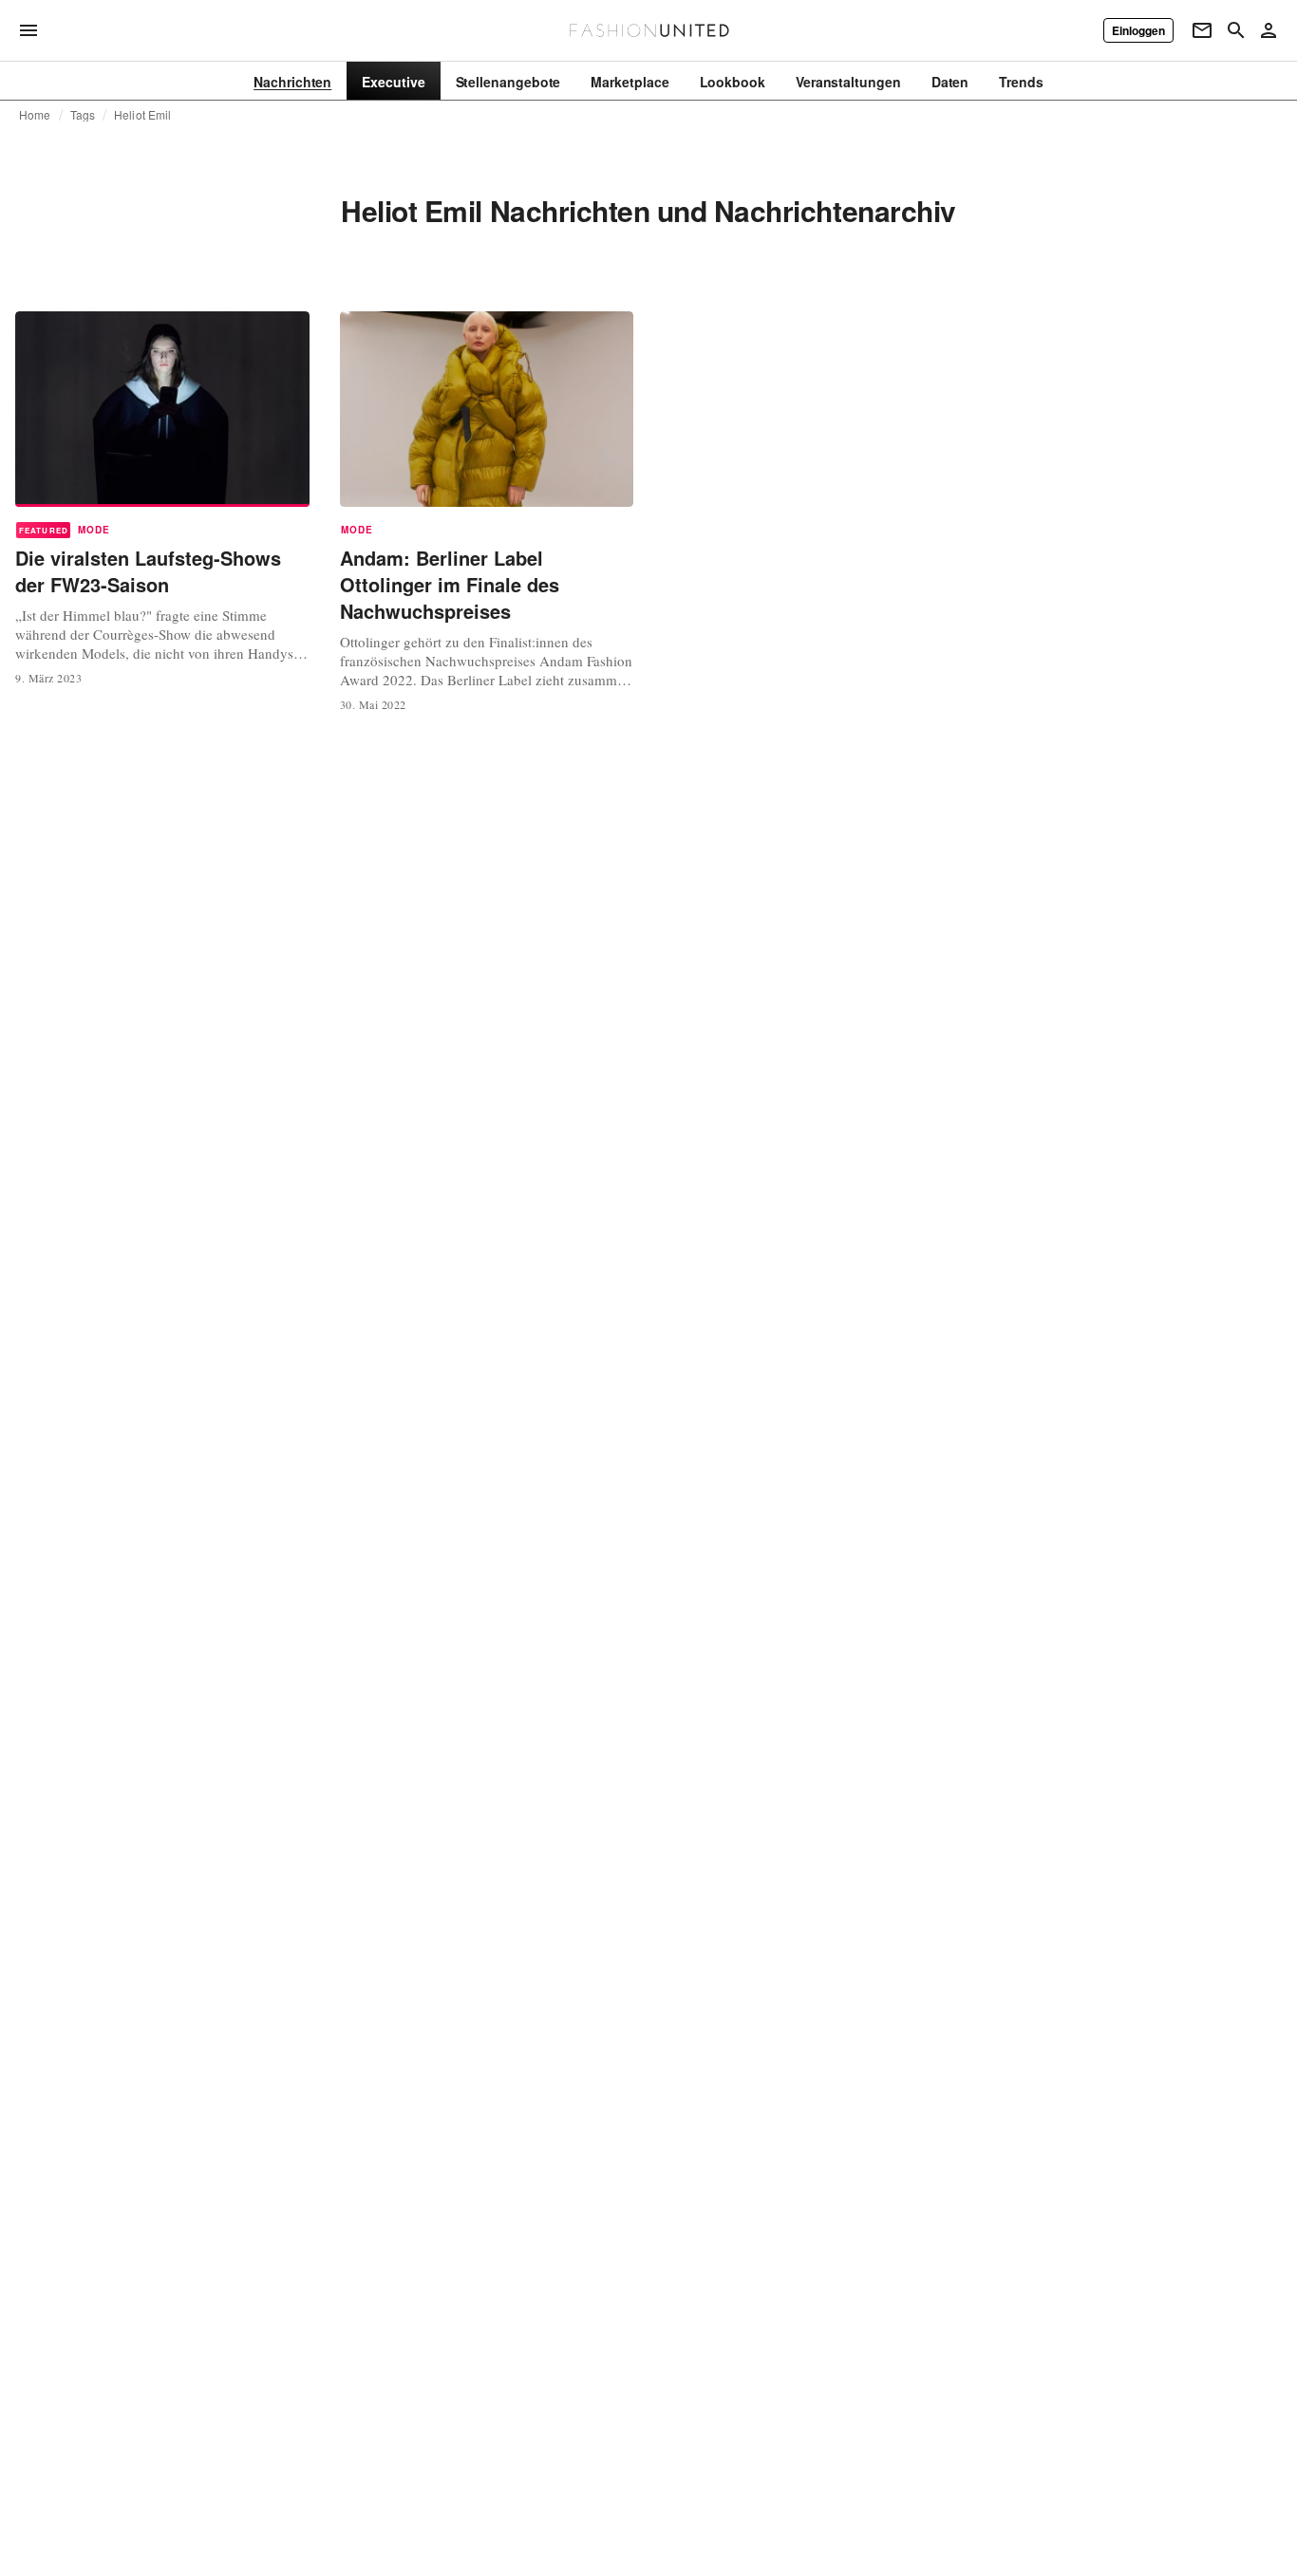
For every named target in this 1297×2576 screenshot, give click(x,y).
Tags (83, 115)
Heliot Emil (142, 115)
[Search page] (1236, 30)
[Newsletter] (1202, 30)
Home (35, 115)
